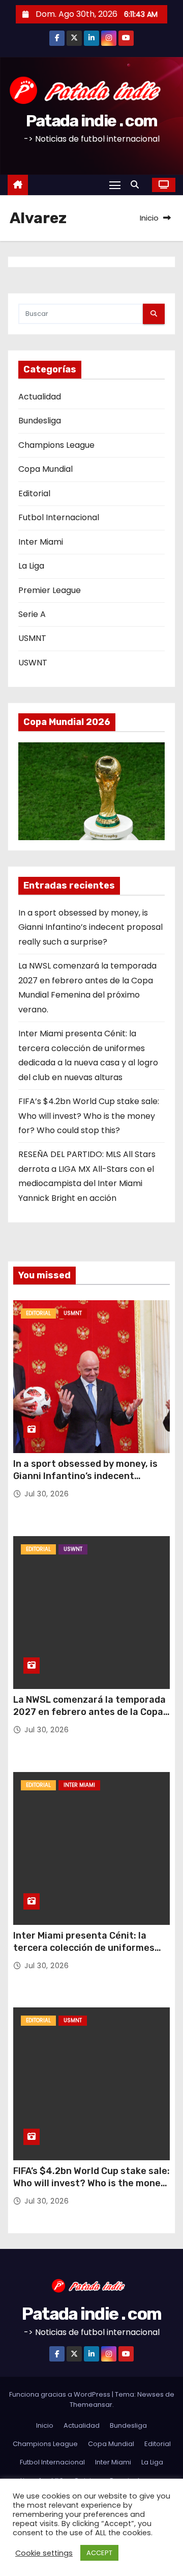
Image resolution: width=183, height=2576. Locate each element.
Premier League (50, 590)
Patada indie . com (91, 121)
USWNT (33, 663)
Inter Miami (41, 542)
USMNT (32, 638)
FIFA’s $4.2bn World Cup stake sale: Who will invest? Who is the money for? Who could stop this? (89, 1116)
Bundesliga (40, 421)
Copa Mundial (45, 469)
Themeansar (91, 2405)
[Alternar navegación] (115, 185)
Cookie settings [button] (44, 2553)
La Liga (31, 566)
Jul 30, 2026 (47, 1494)
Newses (150, 2394)
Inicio (149, 218)
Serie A (32, 614)
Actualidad (40, 397)
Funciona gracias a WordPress (60, 2394)
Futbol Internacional (59, 517)
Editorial (34, 493)
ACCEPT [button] (99, 2553)
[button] (137, 185)
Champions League (56, 445)
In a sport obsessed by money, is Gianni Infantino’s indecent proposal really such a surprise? (90, 927)
